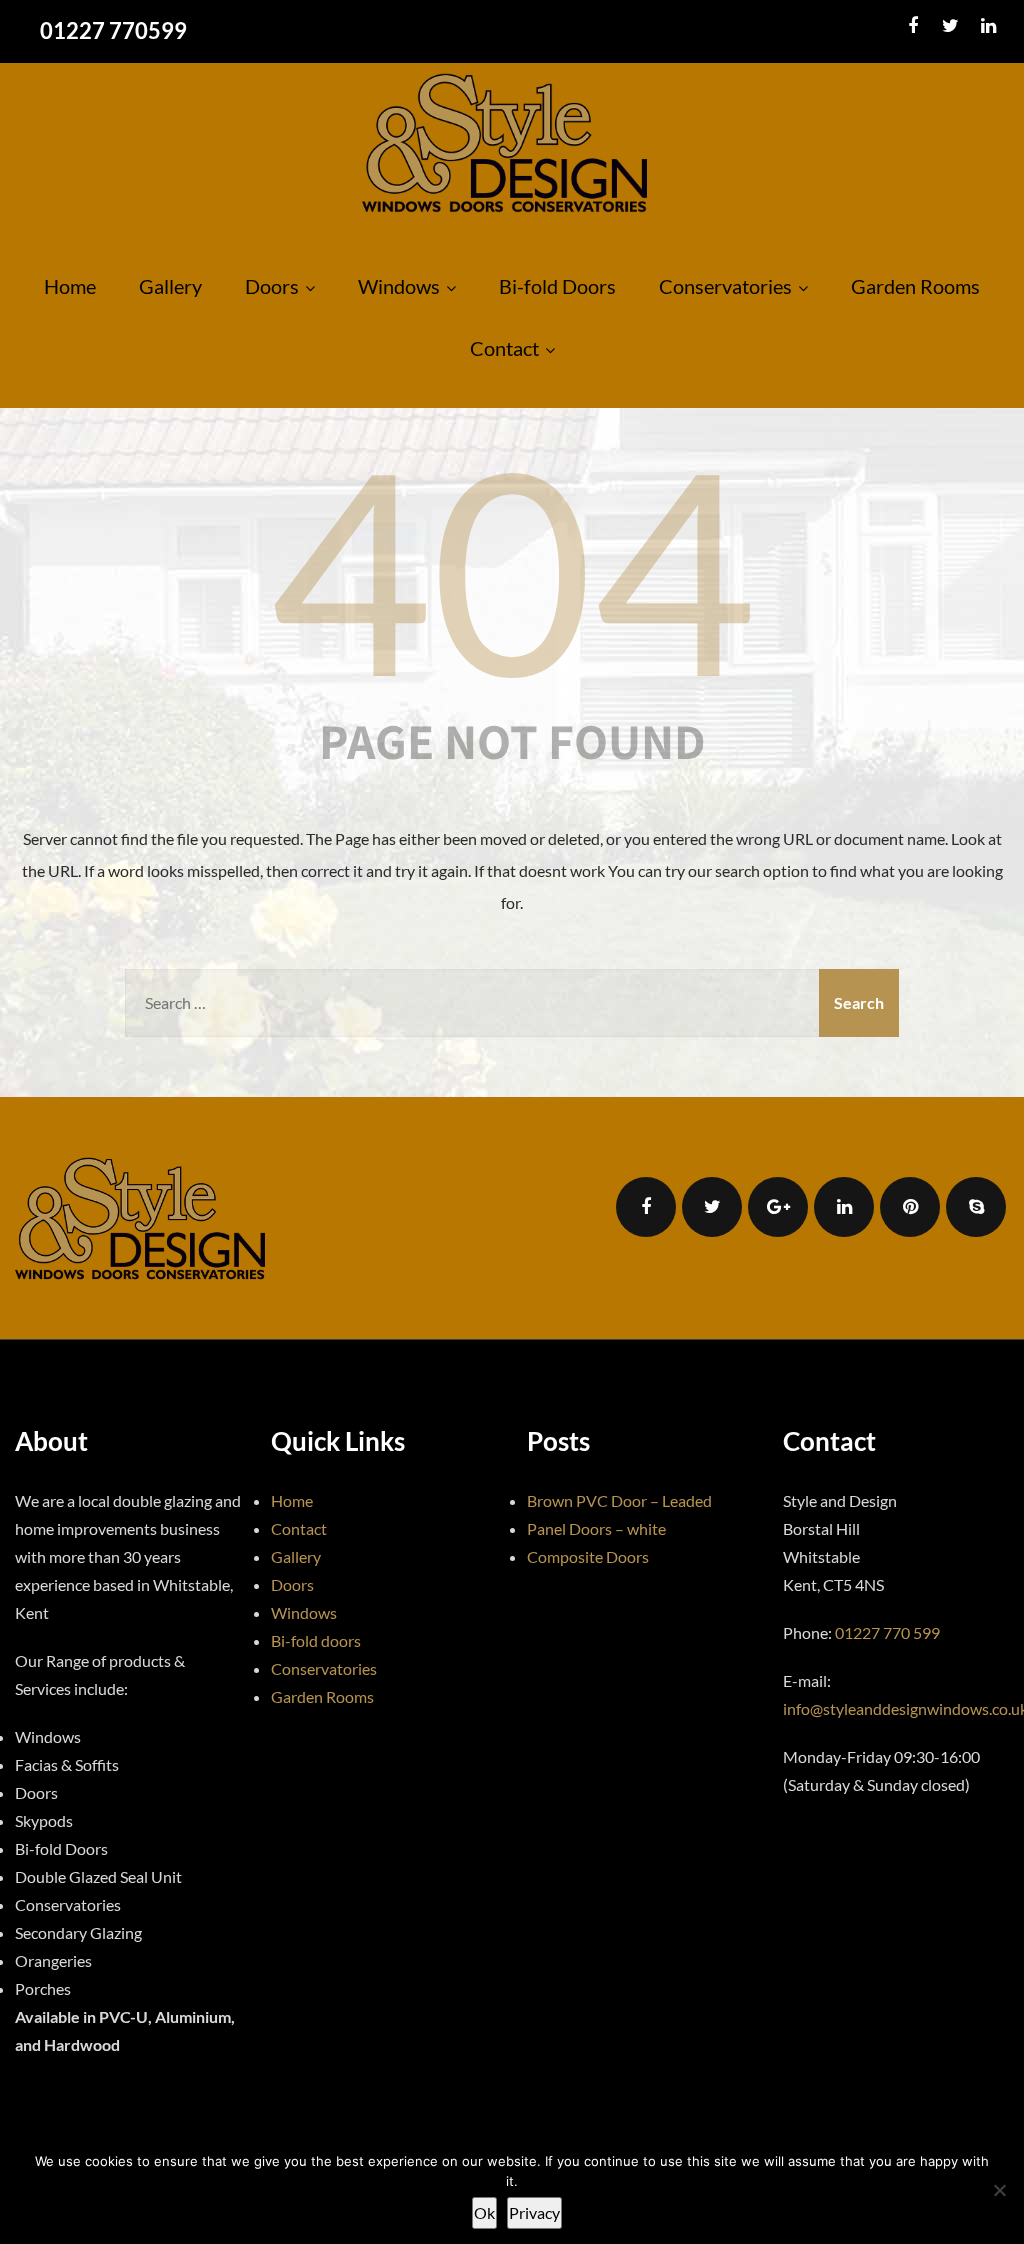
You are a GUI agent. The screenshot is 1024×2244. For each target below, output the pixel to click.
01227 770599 (113, 30)
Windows (399, 286)
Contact (504, 348)
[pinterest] (910, 1207)
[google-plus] (778, 1207)
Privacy (534, 2212)
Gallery (170, 286)
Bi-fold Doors (557, 286)
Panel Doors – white (596, 1528)
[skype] (976, 1207)
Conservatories (725, 286)
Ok (484, 2212)
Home (70, 286)
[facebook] (912, 26)
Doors (272, 286)
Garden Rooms (915, 286)
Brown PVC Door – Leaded (619, 1500)
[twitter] (950, 26)
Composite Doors (588, 1556)
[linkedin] (988, 26)
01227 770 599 (887, 1632)
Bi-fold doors (316, 1640)
